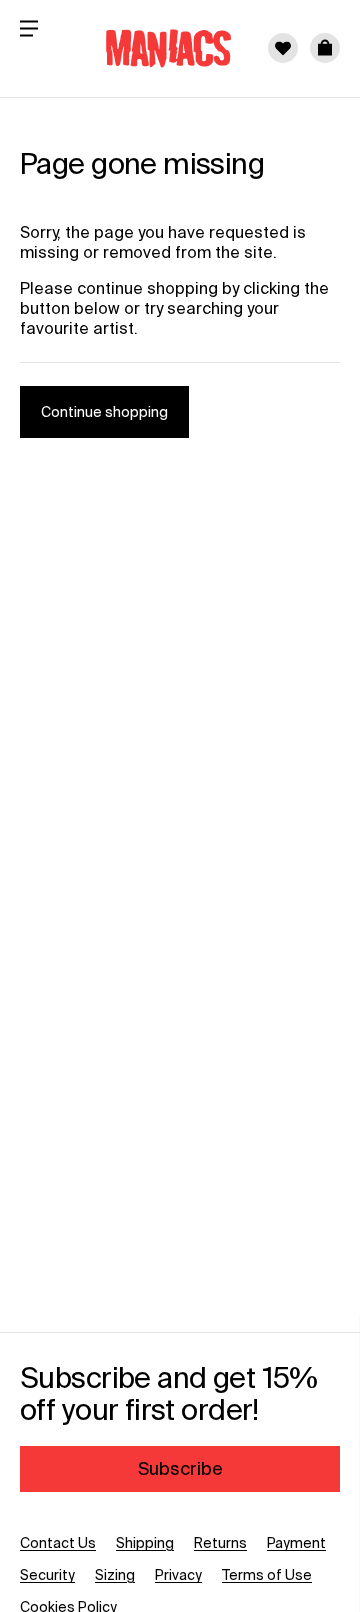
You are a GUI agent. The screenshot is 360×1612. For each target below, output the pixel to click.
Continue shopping (104, 412)
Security (47, 1575)
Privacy (178, 1575)
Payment (296, 1543)
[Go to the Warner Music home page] (156, 48)
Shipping (145, 1543)
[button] (325, 48)
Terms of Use (267, 1575)
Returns (220, 1543)
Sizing (115, 1575)
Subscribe (180, 1468)
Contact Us (58, 1543)
